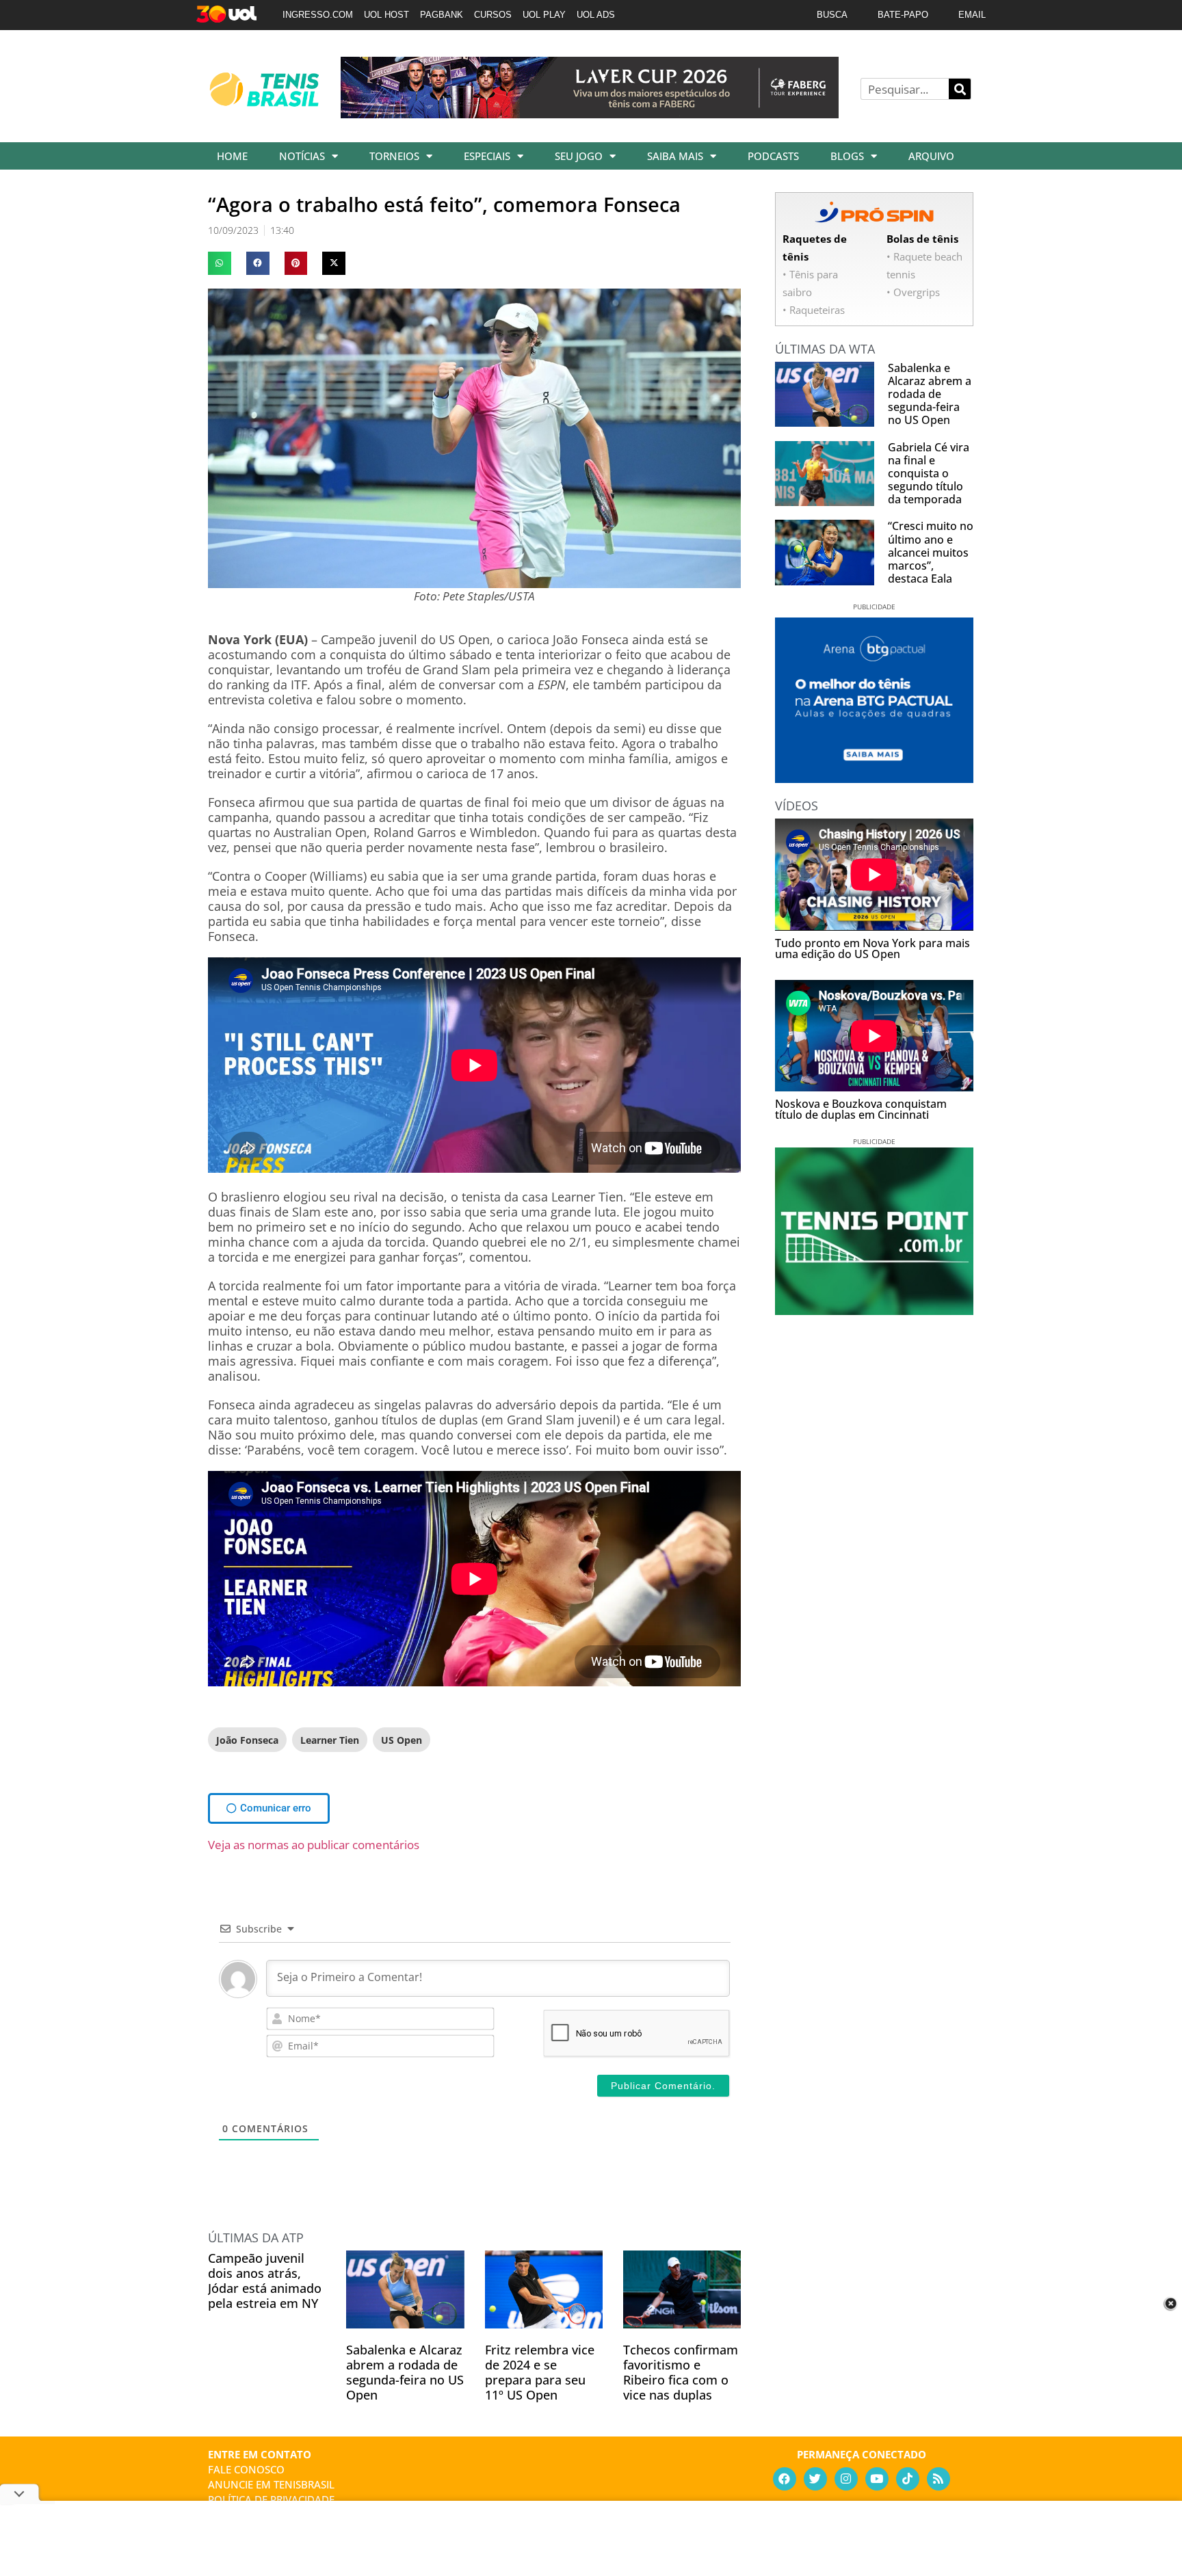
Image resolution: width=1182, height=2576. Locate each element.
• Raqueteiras (814, 310)
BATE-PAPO (903, 15)
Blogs (847, 156)
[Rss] (938, 2479)
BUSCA (832, 15)
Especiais (487, 156)
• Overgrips (913, 292)
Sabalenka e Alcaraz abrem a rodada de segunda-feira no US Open (405, 2372)
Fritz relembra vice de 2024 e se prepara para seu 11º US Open (540, 2372)
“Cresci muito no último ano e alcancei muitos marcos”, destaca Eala (931, 552)
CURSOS (493, 15)
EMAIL (972, 15)
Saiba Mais (675, 156)
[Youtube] (877, 2479)
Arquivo (931, 156)
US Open (402, 1740)
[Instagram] (846, 2479)
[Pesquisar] (960, 89)
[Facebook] (785, 2479)
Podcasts (773, 156)
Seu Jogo (579, 156)
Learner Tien (330, 1740)
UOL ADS (596, 15)
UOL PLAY (544, 15)
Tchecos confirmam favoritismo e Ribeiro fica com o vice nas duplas (681, 2372)
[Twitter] (815, 2479)
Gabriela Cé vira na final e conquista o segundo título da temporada (929, 474)
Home (232, 156)
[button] (220, 263)
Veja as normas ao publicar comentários (314, 1845)
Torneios (394, 156)
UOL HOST (386, 15)
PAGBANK (442, 15)
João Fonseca (247, 1740)
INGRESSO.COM (318, 15)
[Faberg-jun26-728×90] (590, 114)
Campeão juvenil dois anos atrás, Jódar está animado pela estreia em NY (265, 2281)
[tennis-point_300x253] (874, 1310)
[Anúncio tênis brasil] (874, 778)
